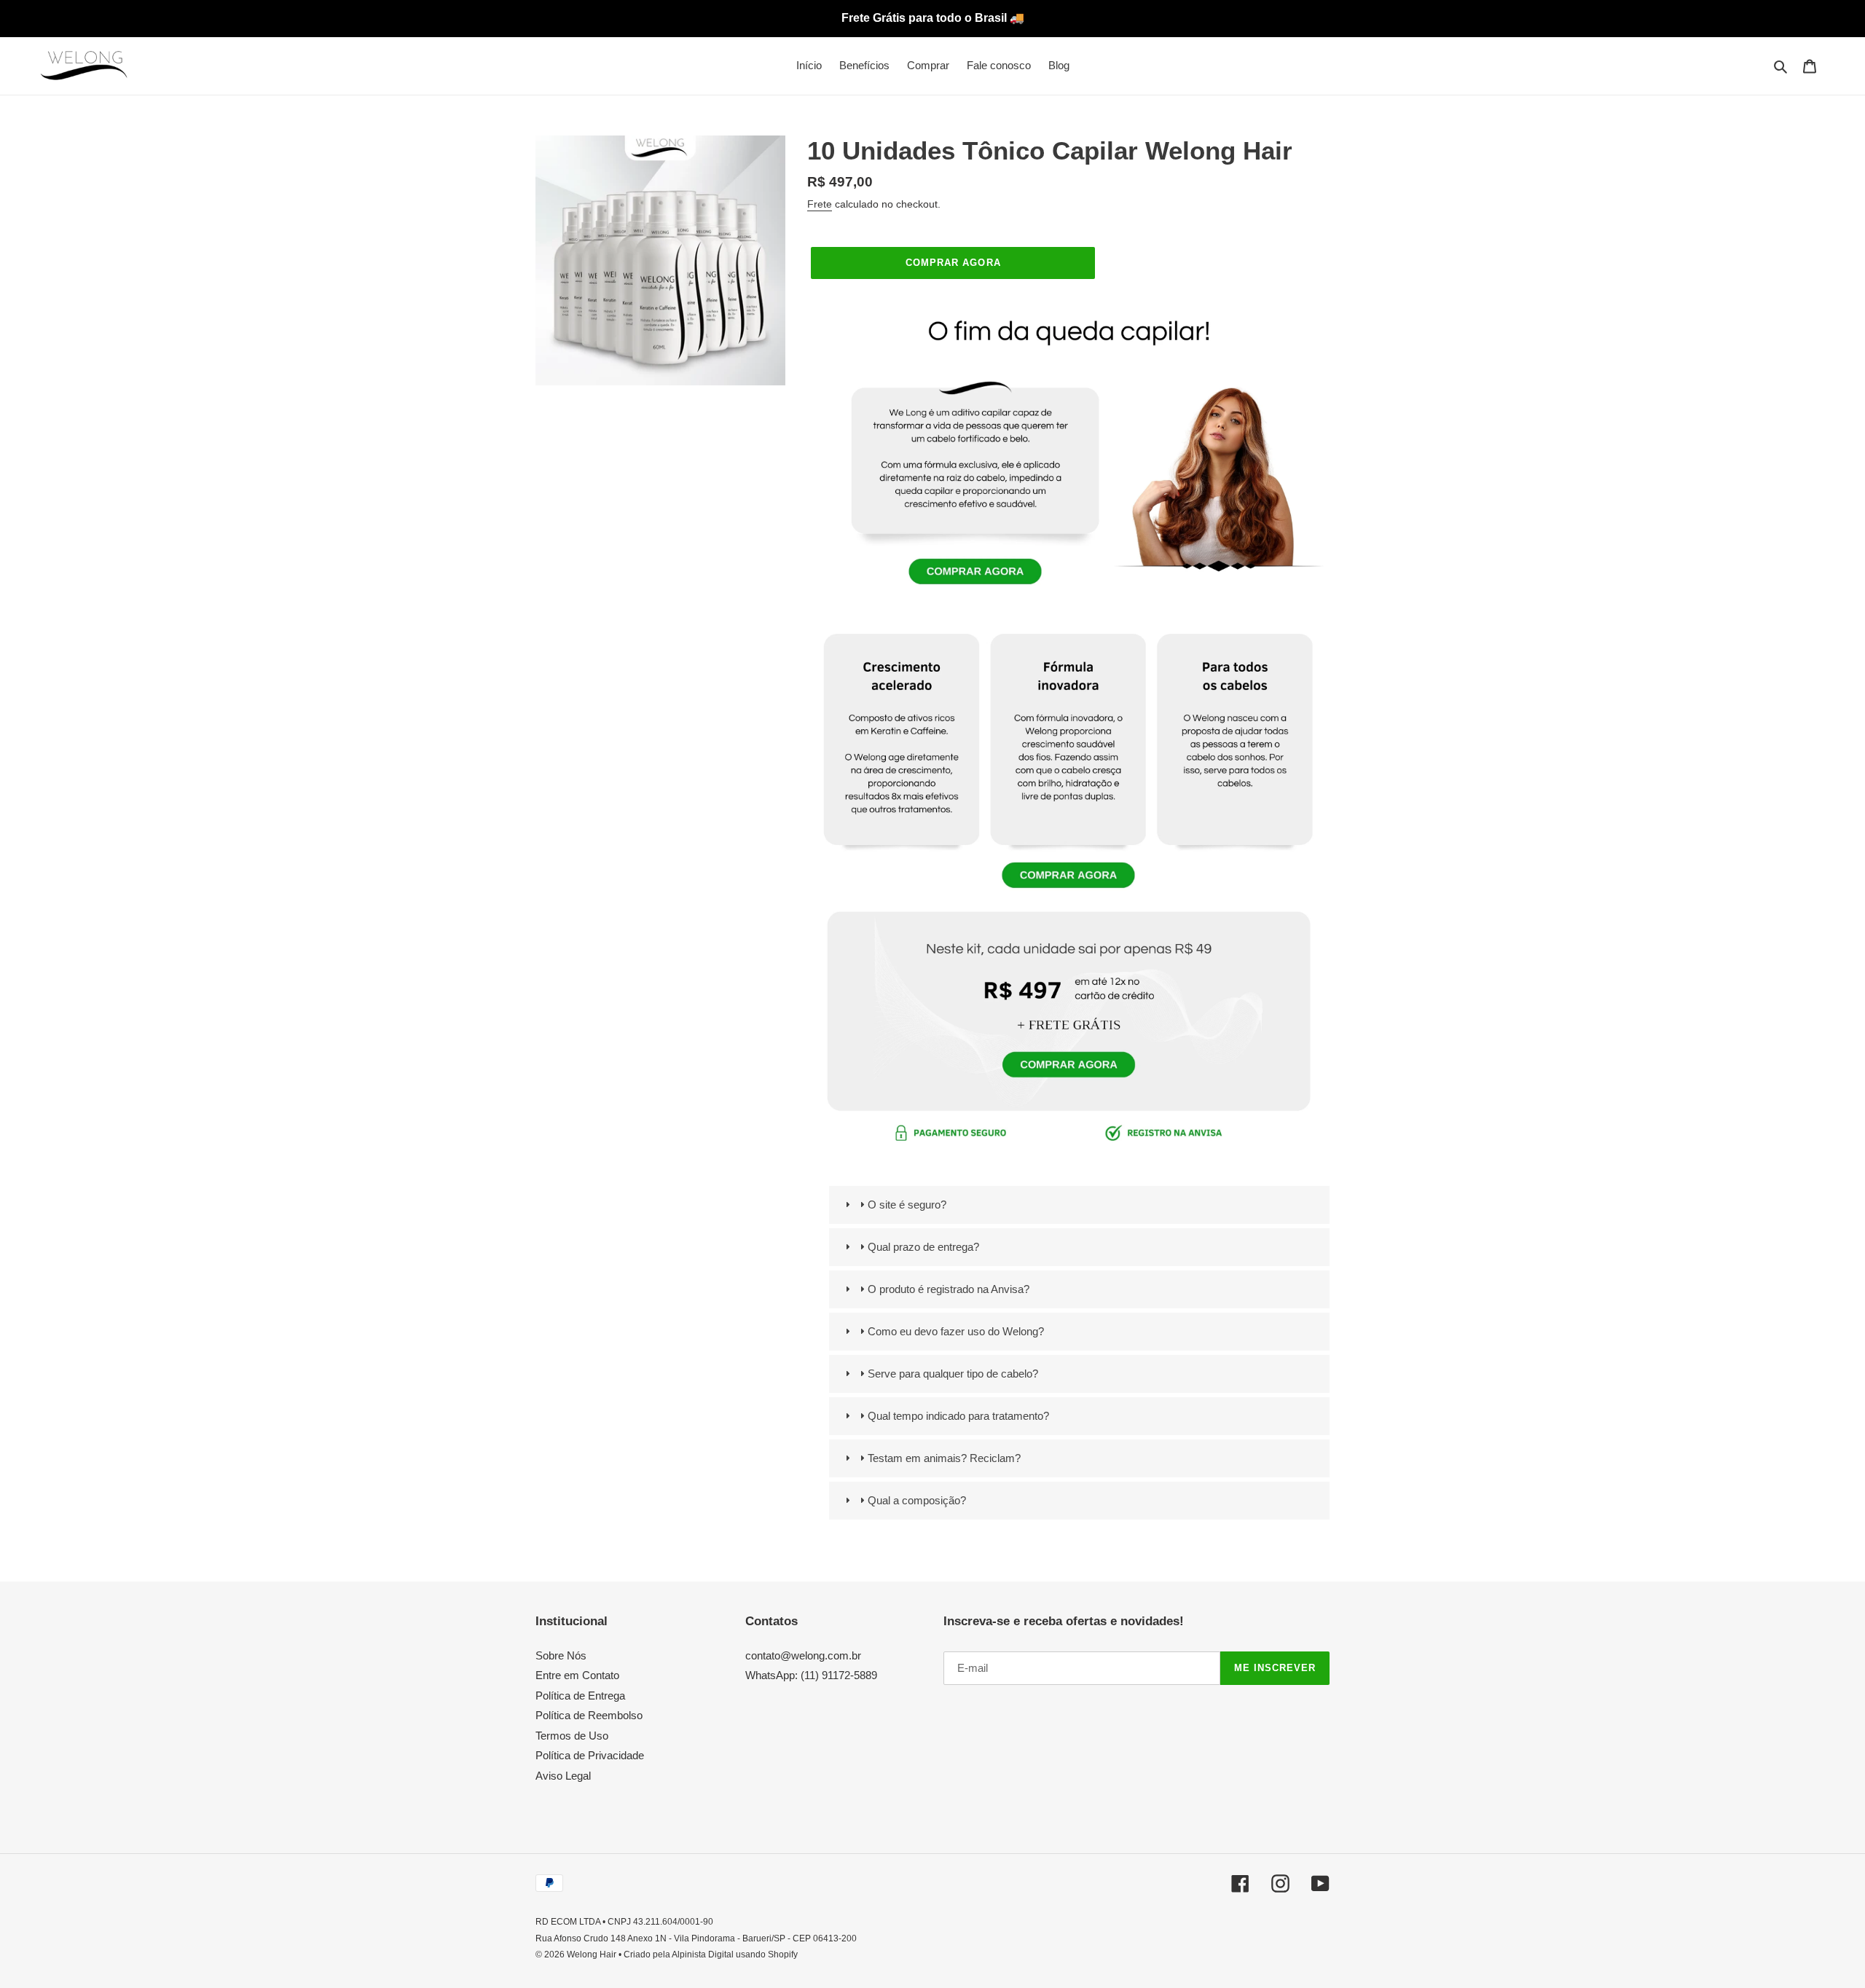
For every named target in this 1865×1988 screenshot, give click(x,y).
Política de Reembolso (589, 1715)
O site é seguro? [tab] (907, 1205)
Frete (820, 204)
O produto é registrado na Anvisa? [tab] (949, 1289)
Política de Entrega (580, 1696)
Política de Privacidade (590, 1755)
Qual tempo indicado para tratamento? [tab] (958, 1416)
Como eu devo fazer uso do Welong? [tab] (956, 1331)
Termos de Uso (572, 1736)
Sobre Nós (561, 1655)
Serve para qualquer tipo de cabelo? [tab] (953, 1374)
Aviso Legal (563, 1776)
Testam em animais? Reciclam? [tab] (944, 1458)
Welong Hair (592, 1954)
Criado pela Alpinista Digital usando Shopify (711, 1954)
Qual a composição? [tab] (917, 1500)
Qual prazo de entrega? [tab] (923, 1247)
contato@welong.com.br (803, 1655)
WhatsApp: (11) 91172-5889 (811, 1675)
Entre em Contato (577, 1675)
